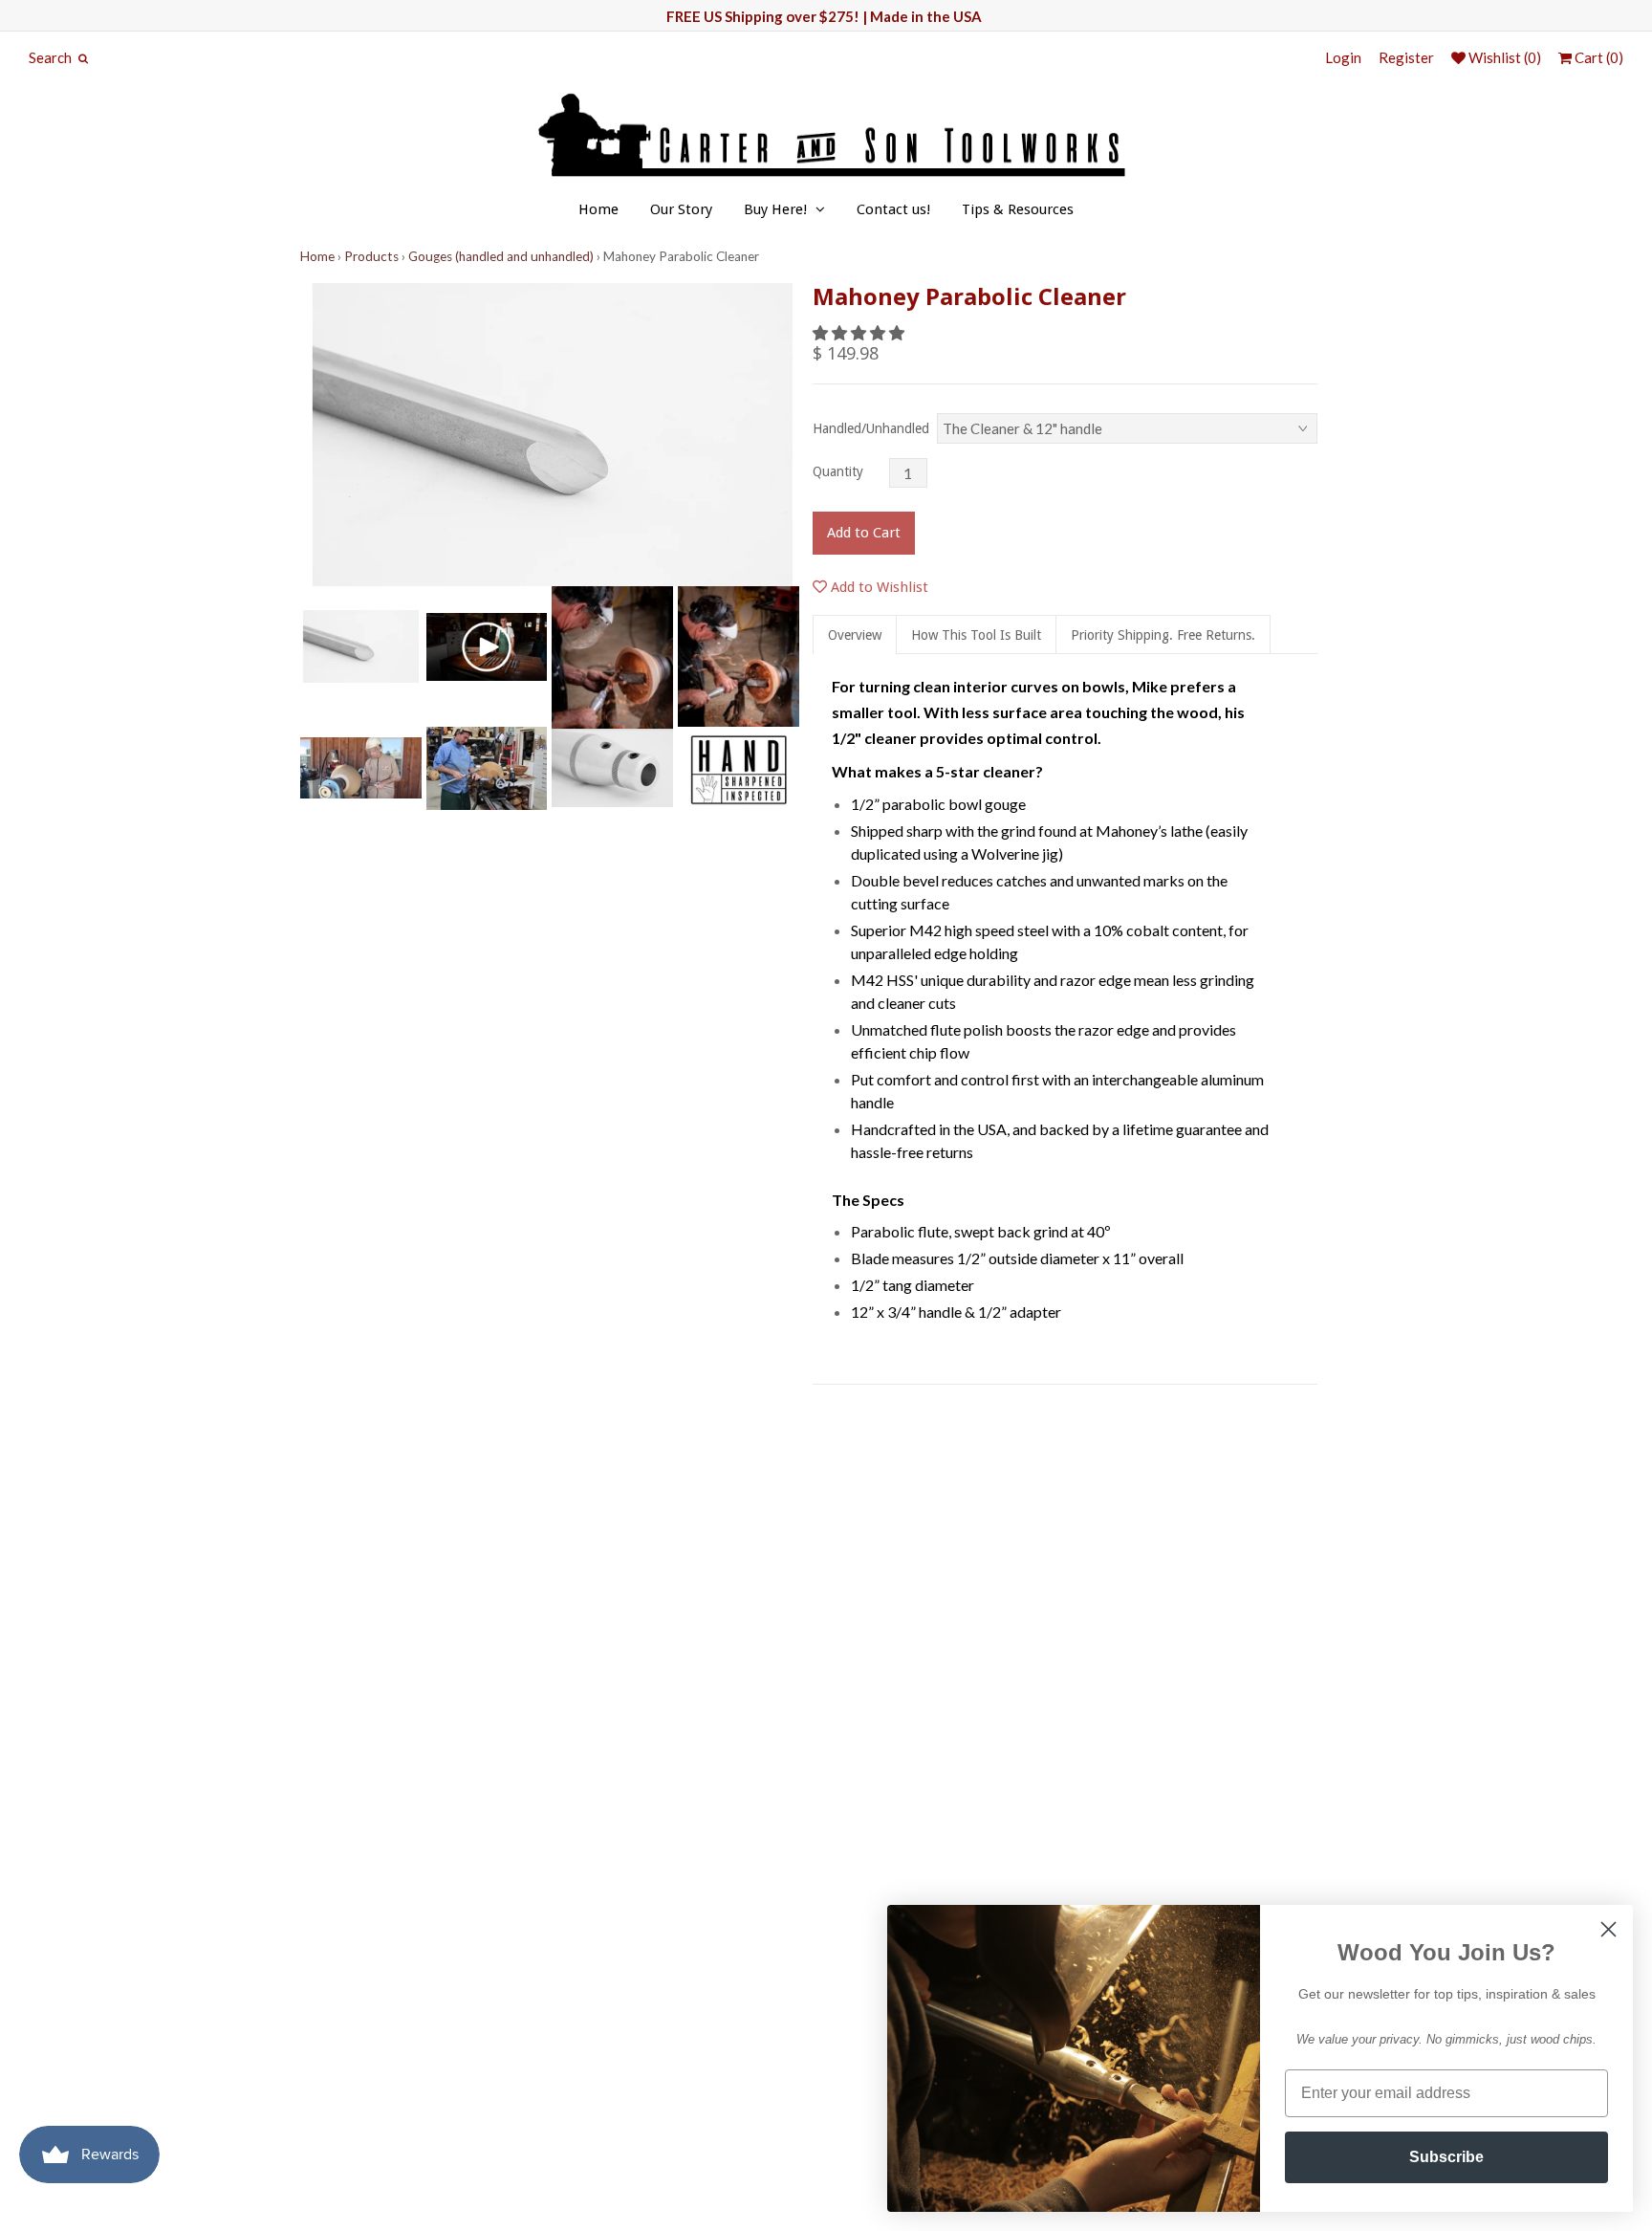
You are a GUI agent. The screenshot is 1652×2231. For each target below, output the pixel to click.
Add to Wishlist (878, 587)
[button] (860, 332)
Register (1406, 58)
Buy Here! (775, 209)
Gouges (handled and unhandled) (501, 256)
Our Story (681, 209)
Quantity (838, 471)
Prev (319, 435)
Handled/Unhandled (871, 428)
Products (371, 256)
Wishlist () (1503, 58)
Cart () (1598, 58)
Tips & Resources (1018, 209)
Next (786, 435)
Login (1343, 58)
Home (598, 209)
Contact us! (893, 209)
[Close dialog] (1609, 1929)
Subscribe (1446, 2157)
